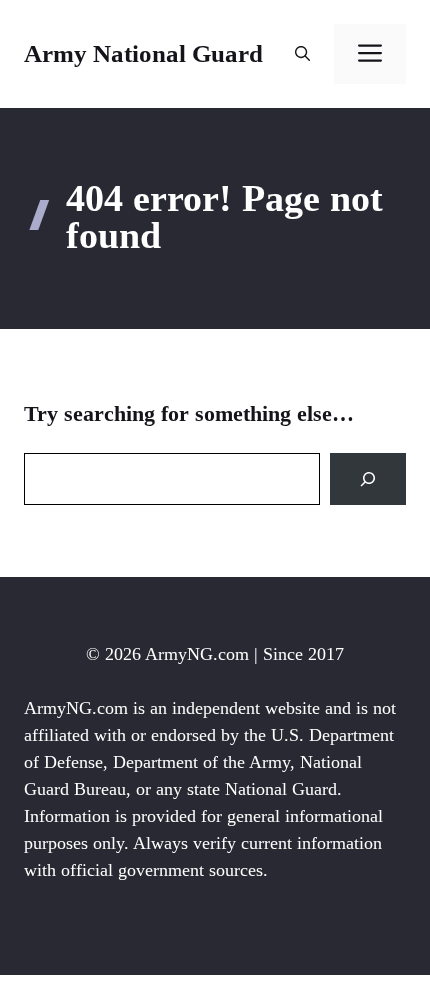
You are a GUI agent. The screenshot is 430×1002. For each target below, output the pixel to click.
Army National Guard (143, 53)
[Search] (368, 479)
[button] (302, 54)
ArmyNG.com (197, 654)
